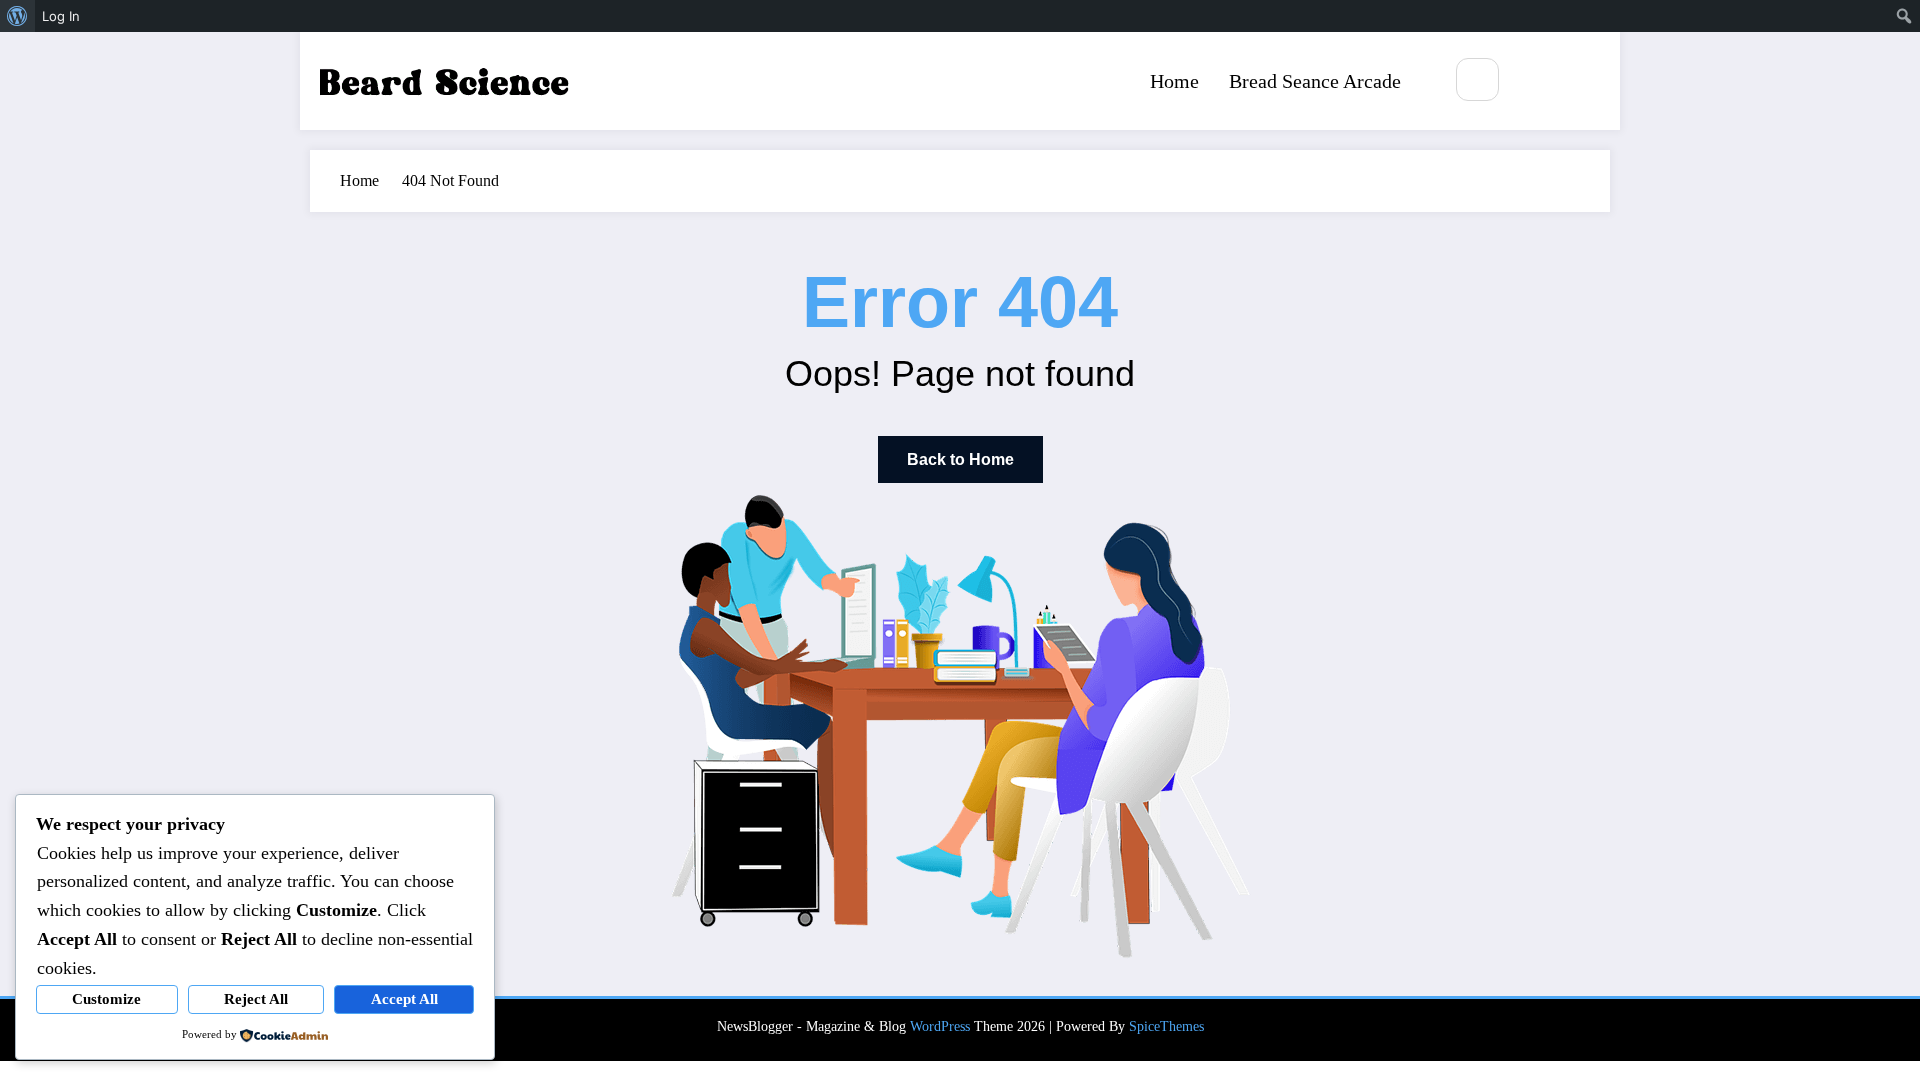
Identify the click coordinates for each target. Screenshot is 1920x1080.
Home (1174, 81)
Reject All (256, 999)
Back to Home (960, 459)
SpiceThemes (1166, 1026)
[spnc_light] (1537, 81)
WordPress (940, 1026)
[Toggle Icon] (1583, 81)
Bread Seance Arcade (1315, 81)
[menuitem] (17, 16)
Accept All (404, 999)
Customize (106, 999)
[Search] (1477, 79)
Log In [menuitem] (61, 16)
